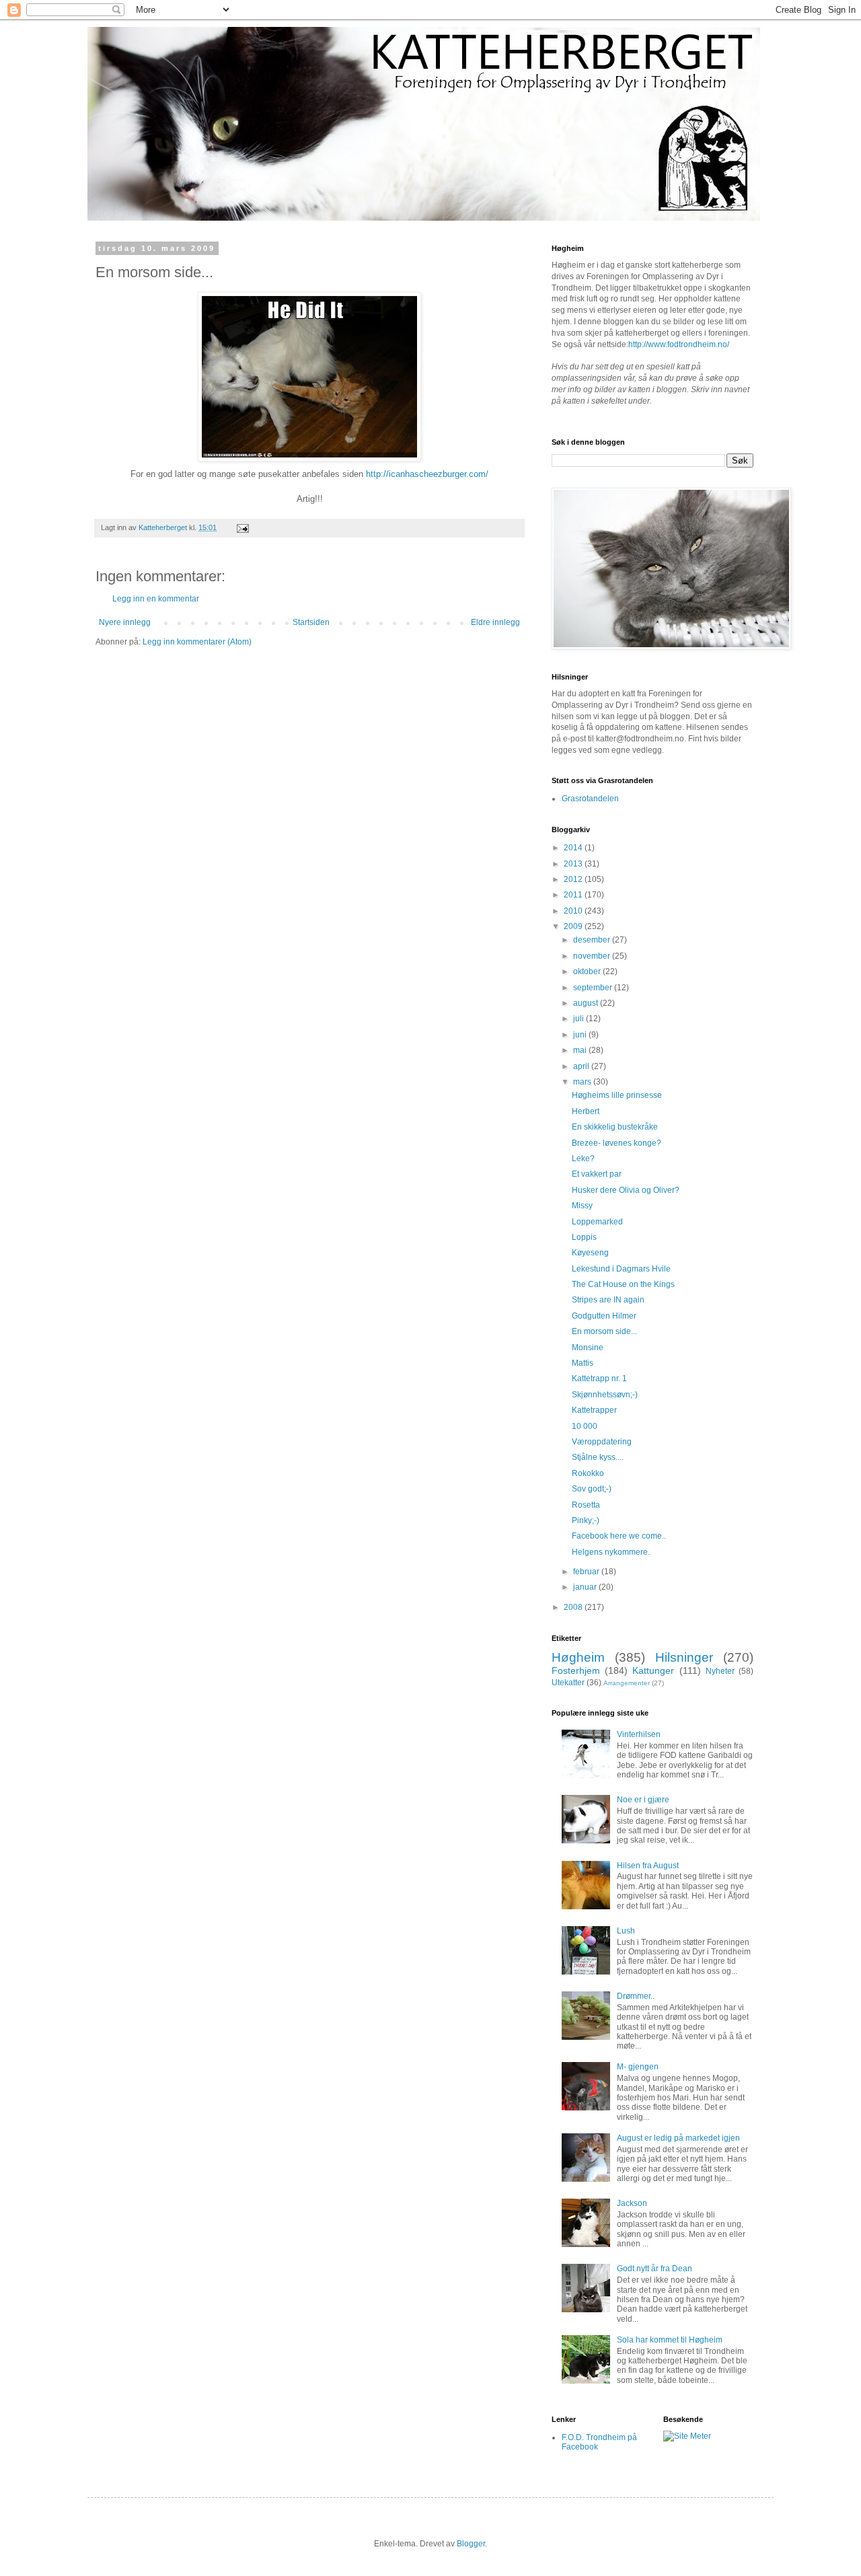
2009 (574, 926)
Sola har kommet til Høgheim (670, 2340)
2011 (574, 895)
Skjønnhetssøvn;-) (605, 1395)
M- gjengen (638, 2067)
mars (583, 1082)
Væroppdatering (602, 1442)
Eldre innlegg (495, 622)
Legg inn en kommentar (156, 599)
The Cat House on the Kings (623, 1284)
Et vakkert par (597, 1174)
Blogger (471, 2544)
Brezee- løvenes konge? (616, 1143)
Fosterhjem (576, 1670)
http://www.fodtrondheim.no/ (679, 344)
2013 (574, 864)
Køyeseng (590, 1253)
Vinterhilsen (639, 1734)
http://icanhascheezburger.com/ (427, 474)
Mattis (583, 1363)
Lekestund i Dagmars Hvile (621, 1269)
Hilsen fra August (648, 1866)
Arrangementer (627, 1683)
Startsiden (311, 622)
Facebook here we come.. (619, 1536)
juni (581, 1035)
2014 (574, 848)
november (593, 956)
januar (586, 1587)
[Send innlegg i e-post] (242, 527)
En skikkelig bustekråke (615, 1127)
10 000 (585, 1426)
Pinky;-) (586, 1520)
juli (579, 1019)
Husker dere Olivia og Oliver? (626, 1190)
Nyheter (720, 1671)
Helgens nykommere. (611, 1552)
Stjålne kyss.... (598, 1457)
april (582, 1066)
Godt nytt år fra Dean (654, 2269)
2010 (574, 911)
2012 (574, 879)
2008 (574, 1607)
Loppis (584, 1237)
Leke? (583, 1158)
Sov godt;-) (592, 1489)
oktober (588, 971)
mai (581, 1050)
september (594, 988)
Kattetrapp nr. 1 (599, 1378)
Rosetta (586, 1505)
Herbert (586, 1111)
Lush (626, 1931)
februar (587, 1572)
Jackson (632, 2203)
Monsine (588, 1348)
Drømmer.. (636, 1996)
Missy (582, 1206)
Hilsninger (684, 1657)
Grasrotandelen (590, 799)
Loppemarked (597, 1222)
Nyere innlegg (125, 622)
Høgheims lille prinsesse (617, 1095)
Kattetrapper (594, 1410)
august (587, 1003)
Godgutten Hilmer (604, 1316)
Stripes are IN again (608, 1300)
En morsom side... (604, 1331)
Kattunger (653, 1670)
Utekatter (568, 1683)
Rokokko (588, 1473)
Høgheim (578, 1657)
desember (593, 940)
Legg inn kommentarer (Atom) (197, 642)
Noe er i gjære (643, 1800)
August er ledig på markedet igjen (678, 2138)
